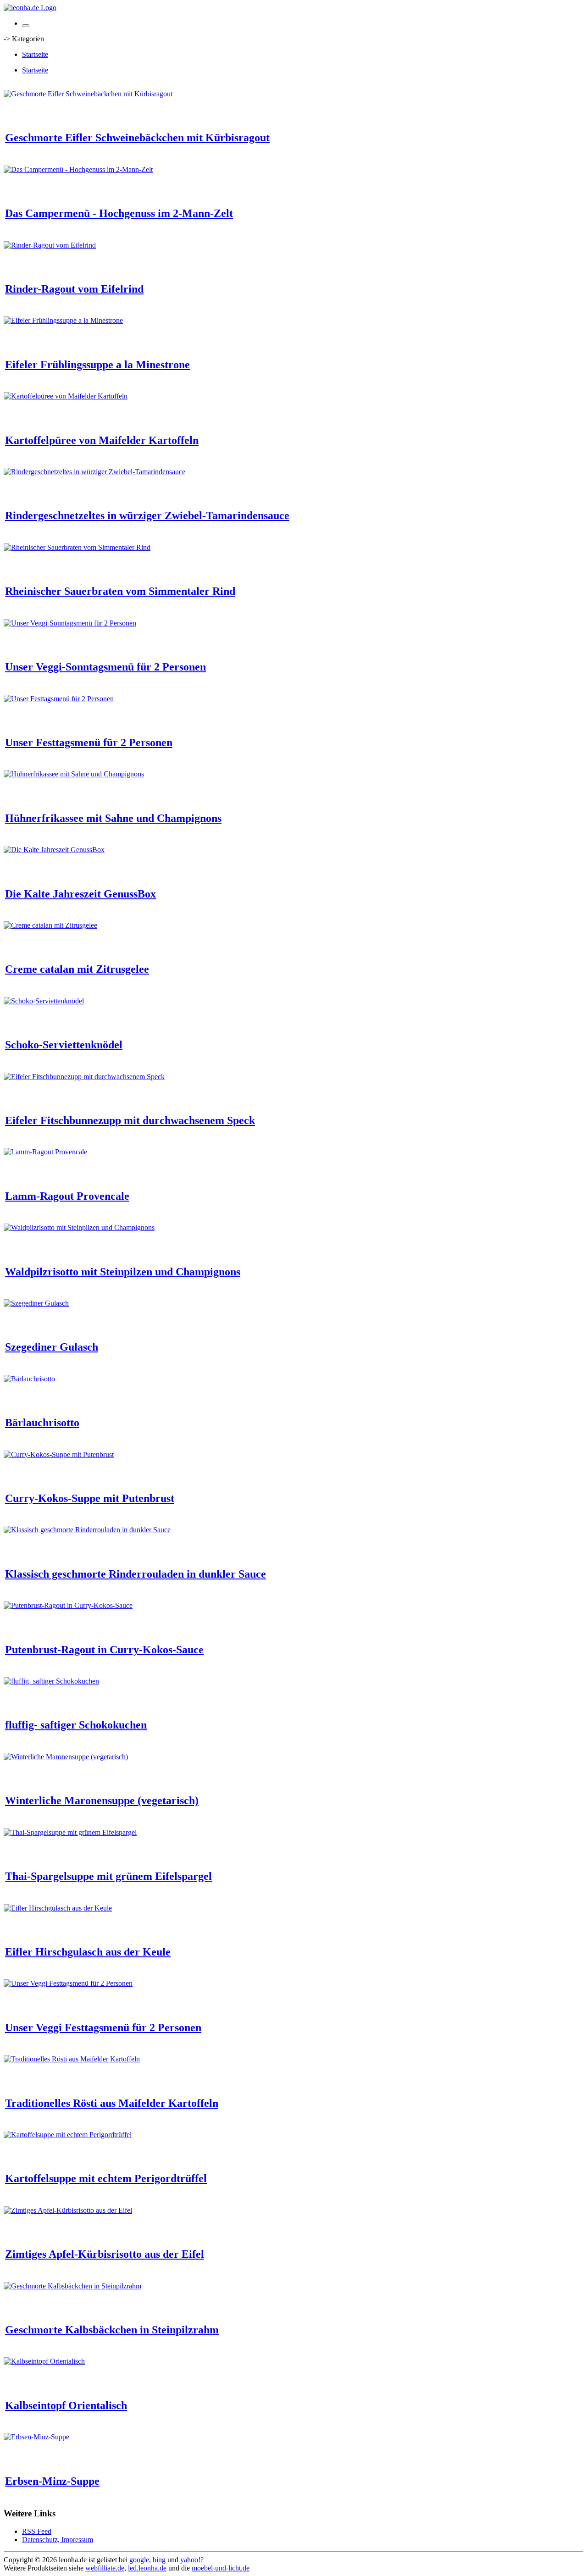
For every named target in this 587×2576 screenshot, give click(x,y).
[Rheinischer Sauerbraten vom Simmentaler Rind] (77, 547)
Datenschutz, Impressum (58, 2540)
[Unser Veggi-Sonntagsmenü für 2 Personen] (70, 623)
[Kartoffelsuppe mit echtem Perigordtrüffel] (68, 2135)
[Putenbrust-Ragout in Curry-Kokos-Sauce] (68, 1605)
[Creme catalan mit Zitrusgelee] (50, 925)
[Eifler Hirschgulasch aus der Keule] (58, 1908)
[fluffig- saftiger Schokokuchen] (51, 1681)
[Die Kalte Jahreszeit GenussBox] (54, 850)
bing (159, 2560)
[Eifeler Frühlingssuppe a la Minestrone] (63, 320)
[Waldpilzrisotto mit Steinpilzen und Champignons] (79, 1227)
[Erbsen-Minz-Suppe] (36, 2437)
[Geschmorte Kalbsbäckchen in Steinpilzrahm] (72, 2286)
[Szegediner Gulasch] (36, 1303)
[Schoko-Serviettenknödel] (44, 1001)
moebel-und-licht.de (221, 2568)
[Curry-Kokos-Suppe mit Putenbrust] (59, 1454)
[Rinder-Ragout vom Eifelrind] (50, 245)
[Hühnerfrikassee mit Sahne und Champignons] (74, 774)
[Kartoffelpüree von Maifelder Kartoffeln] (66, 396)
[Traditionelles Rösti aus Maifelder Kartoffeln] (72, 2059)
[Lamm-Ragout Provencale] (45, 1152)
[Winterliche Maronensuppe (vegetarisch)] (66, 1757)
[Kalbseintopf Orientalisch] (44, 2361)
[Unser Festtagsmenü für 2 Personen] (59, 699)
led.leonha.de (147, 2568)
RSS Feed (37, 2531)
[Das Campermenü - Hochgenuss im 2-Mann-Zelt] (78, 169)
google (139, 2560)
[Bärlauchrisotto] (29, 1379)
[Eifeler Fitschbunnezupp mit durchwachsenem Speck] (84, 1077)
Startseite (35, 54)
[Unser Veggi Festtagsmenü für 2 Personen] (68, 1983)
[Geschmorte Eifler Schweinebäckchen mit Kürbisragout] (88, 94)
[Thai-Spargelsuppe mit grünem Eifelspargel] (70, 1832)
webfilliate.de (105, 2568)
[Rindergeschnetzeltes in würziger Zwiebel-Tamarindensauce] (94, 472)
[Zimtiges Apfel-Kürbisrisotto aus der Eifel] (68, 2210)
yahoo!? (192, 2560)
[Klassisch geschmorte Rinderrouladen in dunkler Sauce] (87, 1530)
